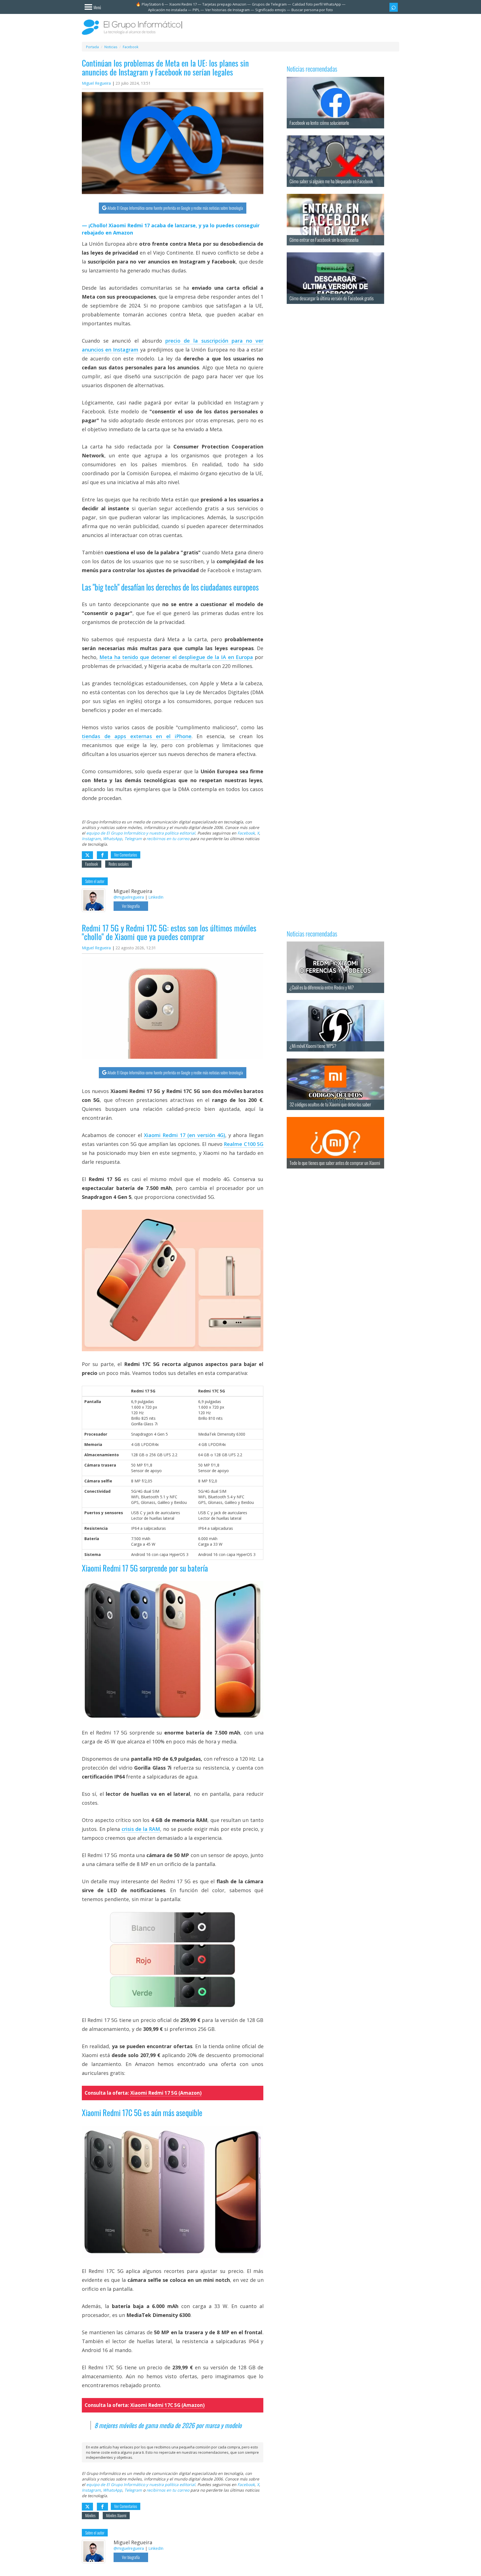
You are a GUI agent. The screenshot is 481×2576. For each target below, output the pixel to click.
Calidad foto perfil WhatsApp (317, 4)
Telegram (133, 839)
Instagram (91, 839)
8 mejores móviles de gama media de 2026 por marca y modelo (168, 2425)
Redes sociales (119, 864)
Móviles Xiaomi (116, 2515)
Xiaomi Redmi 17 (183, 4)
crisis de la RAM (141, 1829)
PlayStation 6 (153, 4)
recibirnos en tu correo (168, 839)
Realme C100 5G (244, 1144)
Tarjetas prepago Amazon (224, 4)
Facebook (246, 833)
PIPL (196, 10)
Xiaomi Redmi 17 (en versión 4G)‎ (185, 1135)
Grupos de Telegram (269, 4)
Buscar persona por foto (312, 10)
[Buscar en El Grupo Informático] (394, 7)
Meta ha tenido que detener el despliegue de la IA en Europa (176, 657)
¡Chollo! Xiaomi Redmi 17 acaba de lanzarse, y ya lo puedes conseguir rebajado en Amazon (171, 229)
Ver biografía (131, 906)
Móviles (90, 2515)
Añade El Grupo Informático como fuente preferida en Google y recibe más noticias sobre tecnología (175, 208)
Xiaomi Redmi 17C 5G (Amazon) (167, 2405)
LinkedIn (156, 897)
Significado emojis (271, 10)
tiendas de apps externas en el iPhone (137, 736)
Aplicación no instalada (168, 10)
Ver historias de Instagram (227, 10)
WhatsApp (113, 839)
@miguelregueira (129, 897)
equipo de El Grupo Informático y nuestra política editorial (141, 833)
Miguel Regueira (96, 83)
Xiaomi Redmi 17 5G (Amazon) (166, 2093)
